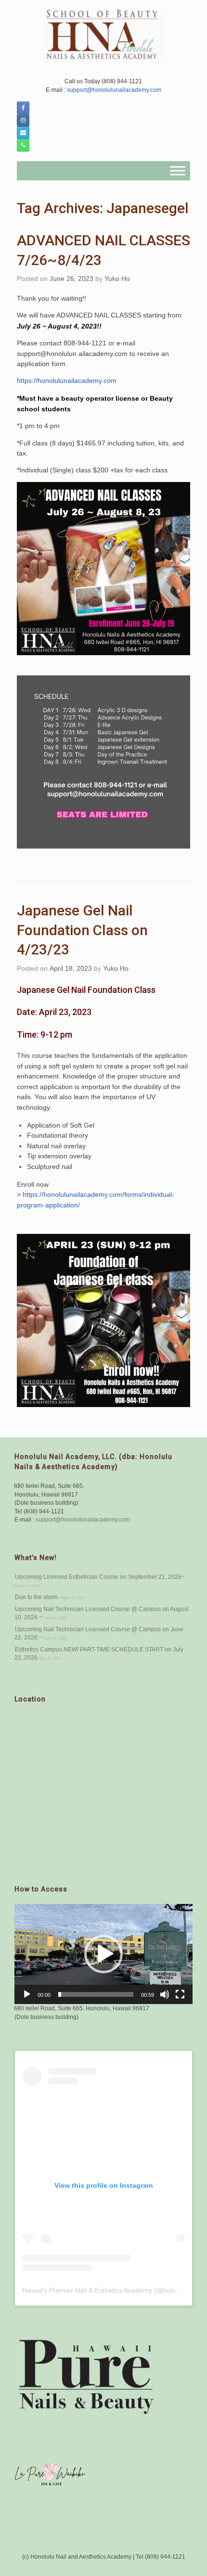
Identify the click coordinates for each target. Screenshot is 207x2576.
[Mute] (165, 1994)
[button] (103, 1954)
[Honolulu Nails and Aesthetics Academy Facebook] (23, 108)
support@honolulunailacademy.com (113, 90)
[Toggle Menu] (178, 171)
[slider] (96, 1994)
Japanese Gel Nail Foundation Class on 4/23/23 (82, 930)
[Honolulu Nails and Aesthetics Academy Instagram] (23, 120)
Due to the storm (36, 1597)
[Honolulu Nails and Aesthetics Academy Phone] (23, 145)
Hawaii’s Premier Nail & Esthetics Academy (87, 2290)
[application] (103, 1954)
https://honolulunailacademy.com (67, 381)
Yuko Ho (117, 279)
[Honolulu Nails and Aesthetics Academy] (103, 36)
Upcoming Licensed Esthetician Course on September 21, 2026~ (100, 1577)
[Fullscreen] (180, 1994)
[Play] (27, 1994)
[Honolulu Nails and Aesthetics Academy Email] (23, 133)
